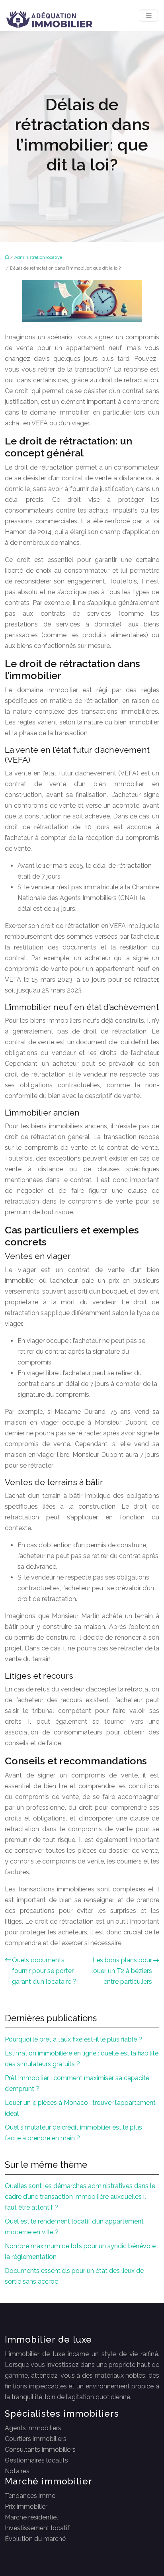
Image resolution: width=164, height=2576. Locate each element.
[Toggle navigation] (149, 16)
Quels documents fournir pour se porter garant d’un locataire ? (44, 1971)
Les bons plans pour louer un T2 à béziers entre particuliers (122, 1971)
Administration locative (38, 257)
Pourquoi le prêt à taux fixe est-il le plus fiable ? (73, 2039)
